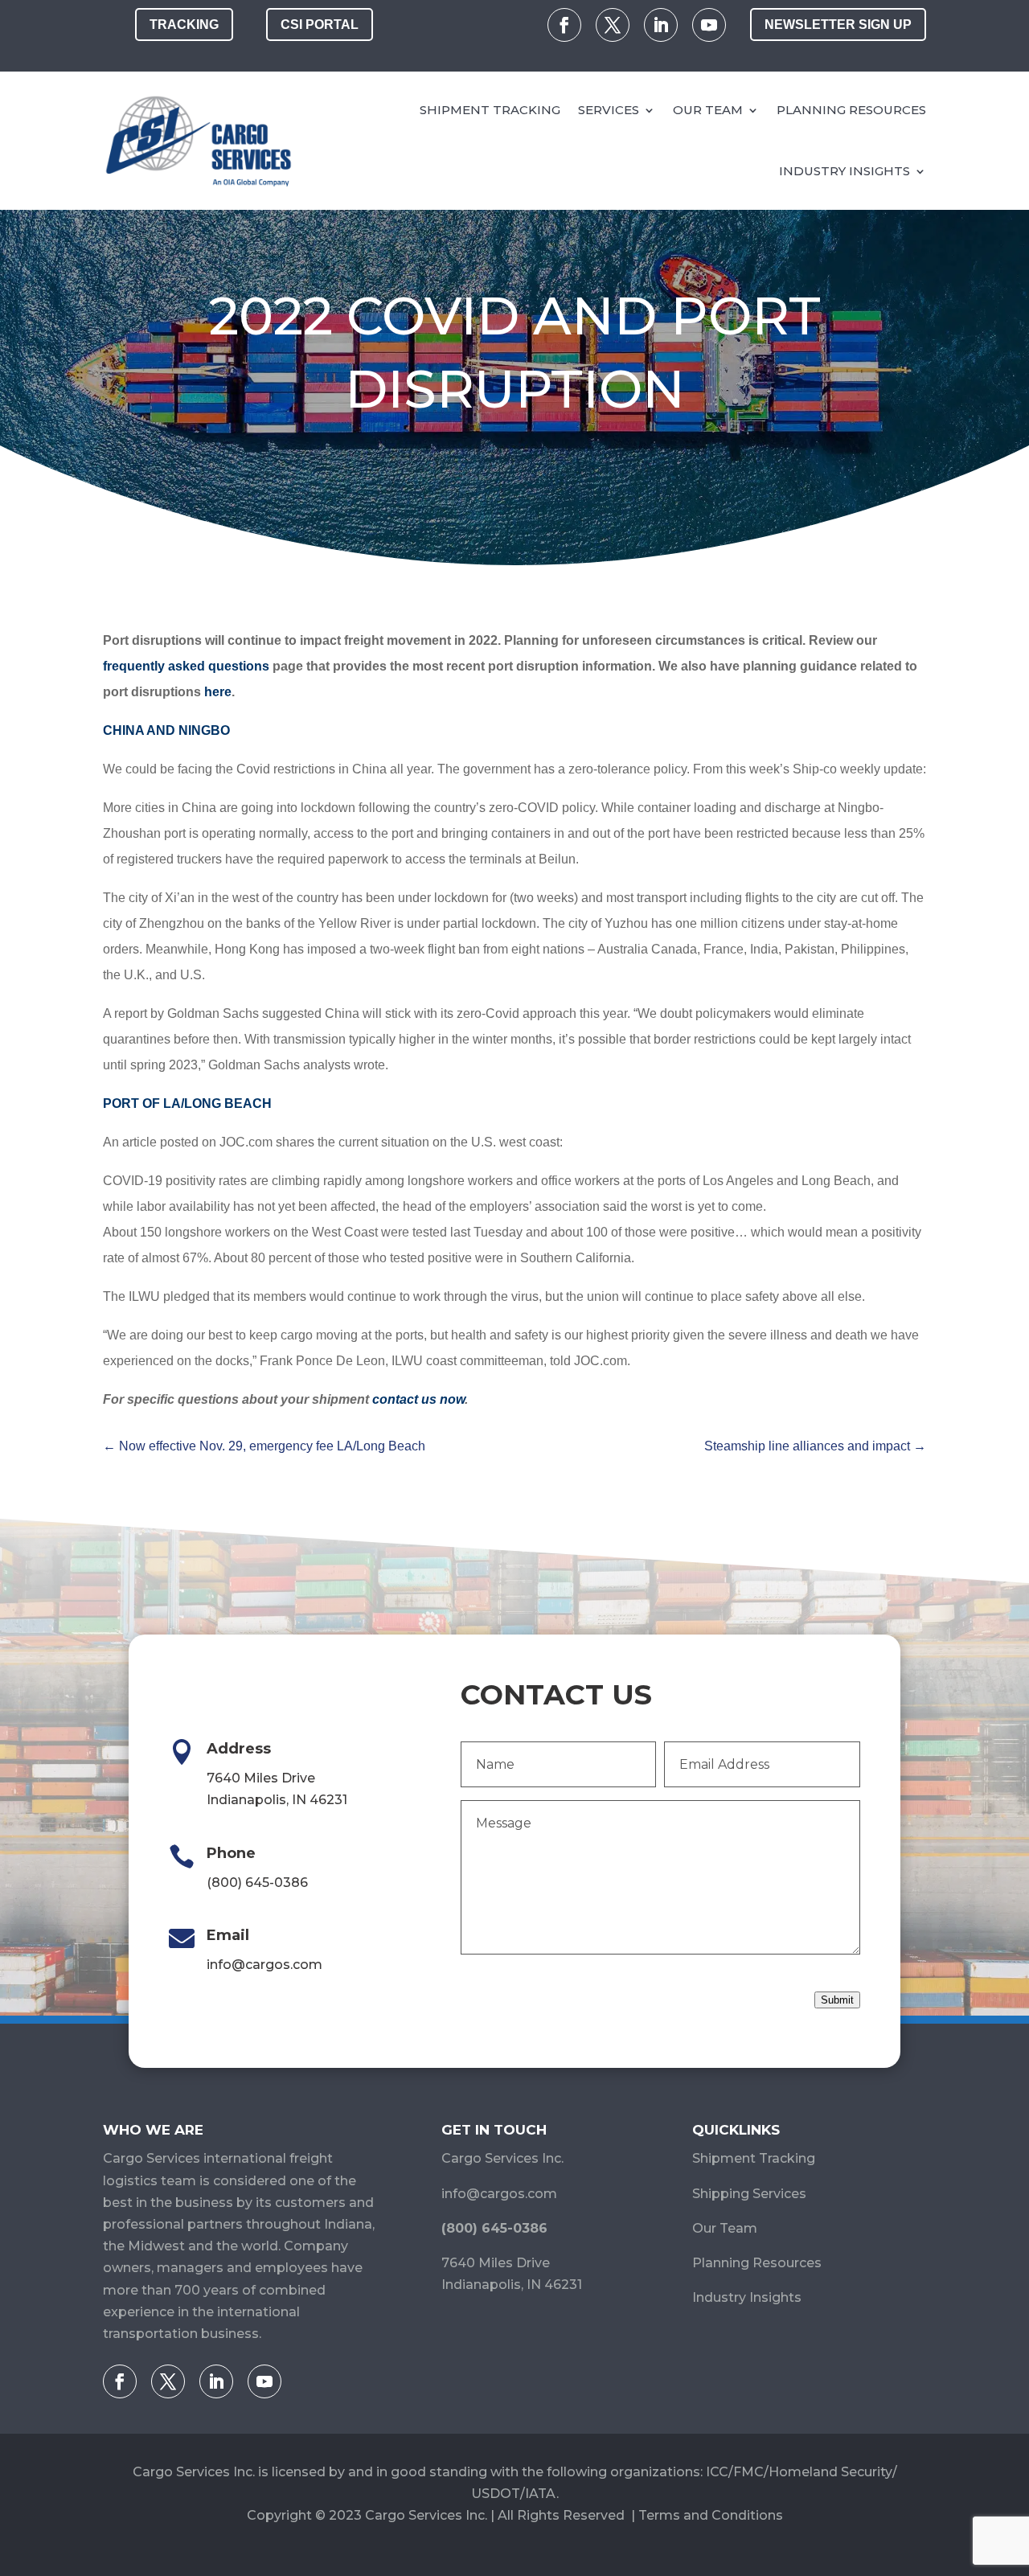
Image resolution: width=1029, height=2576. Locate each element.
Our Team (708, 110)
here (218, 692)
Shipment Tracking (490, 110)
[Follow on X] (613, 25)
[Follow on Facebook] (564, 25)
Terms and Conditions (711, 2515)
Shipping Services (749, 2194)
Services (609, 110)
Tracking (184, 25)
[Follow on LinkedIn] (661, 25)
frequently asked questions (186, 666)
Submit (837, 2000)
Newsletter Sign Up (838, 25)
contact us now (418, 1399)
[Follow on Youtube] (709, 25)
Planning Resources (851, 110)
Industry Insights (845, 171)
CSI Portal (320, 25)
